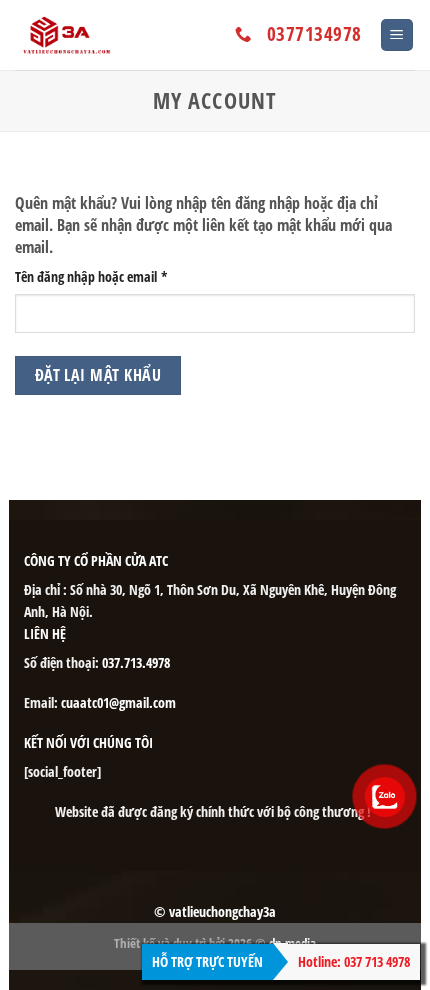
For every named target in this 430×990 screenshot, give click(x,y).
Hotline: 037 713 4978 (354, 961)
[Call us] (243, 35)
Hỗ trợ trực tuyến (207, 961)
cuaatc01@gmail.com (118, 702)
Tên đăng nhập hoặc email (104, 277)
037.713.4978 (136, 662)
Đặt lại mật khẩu (98, 375)
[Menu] (397, 35)
